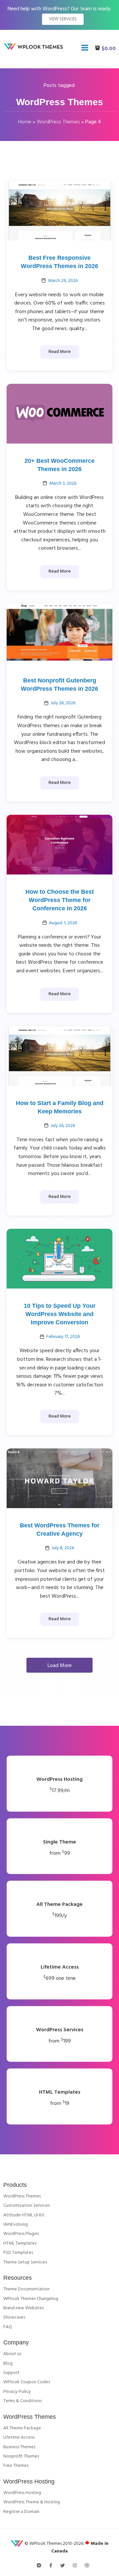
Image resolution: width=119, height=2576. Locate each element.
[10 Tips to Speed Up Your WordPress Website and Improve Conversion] (59, 1259)
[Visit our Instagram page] (75, 2566)
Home (25, 122)
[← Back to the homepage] (35, 49)
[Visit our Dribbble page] (87, 2566)
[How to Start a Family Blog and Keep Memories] (59, 1056)
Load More (60, 1666)
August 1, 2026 (63, 923)
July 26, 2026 (63, 1126)
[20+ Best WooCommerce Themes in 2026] (59, 414)
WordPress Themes (58, 122)
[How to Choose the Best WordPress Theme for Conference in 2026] (59, 845)
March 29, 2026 (63, 281)
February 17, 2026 (63, 1337)
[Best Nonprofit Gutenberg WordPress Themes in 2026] (59, 633)
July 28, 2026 (63, 703)
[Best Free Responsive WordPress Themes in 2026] (59, 211)
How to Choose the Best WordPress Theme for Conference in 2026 (60, 900)
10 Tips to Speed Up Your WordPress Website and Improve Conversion (60, 1314)
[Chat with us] (39, 2566)
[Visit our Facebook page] (51, 2566)
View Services (63, 19)
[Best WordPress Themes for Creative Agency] (59, 1478)
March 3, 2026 (63, 484)
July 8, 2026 (63, 1548)
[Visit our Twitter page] (62, 2566)
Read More (60, 352)
